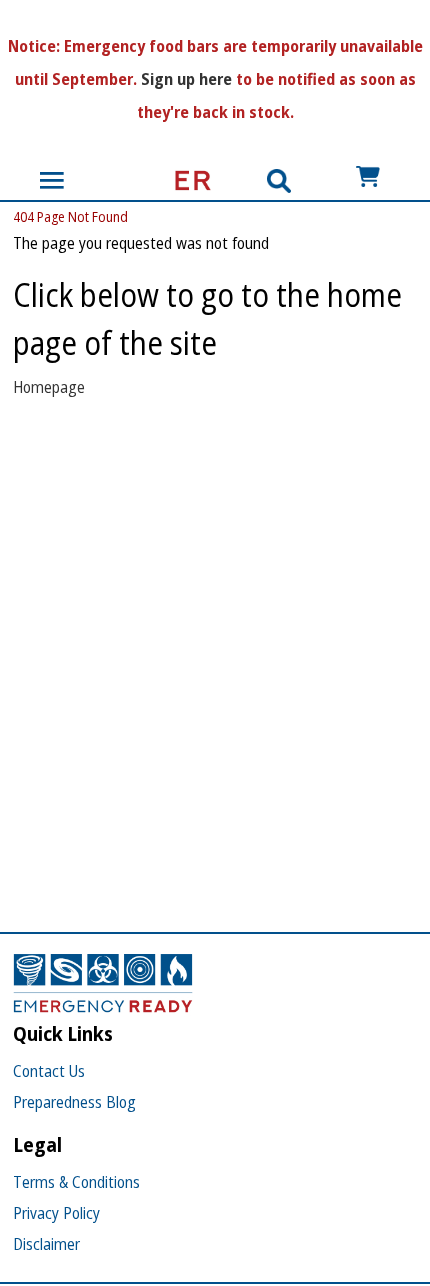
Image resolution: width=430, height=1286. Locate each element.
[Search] (279, 181)
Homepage (49, 387)
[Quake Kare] (187, 181)
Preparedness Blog (74, 1102)
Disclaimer (46, 1244)
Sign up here (186, 79)
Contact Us (49, 1071)
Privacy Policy (56, 1213)
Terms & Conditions (76, 1182)
